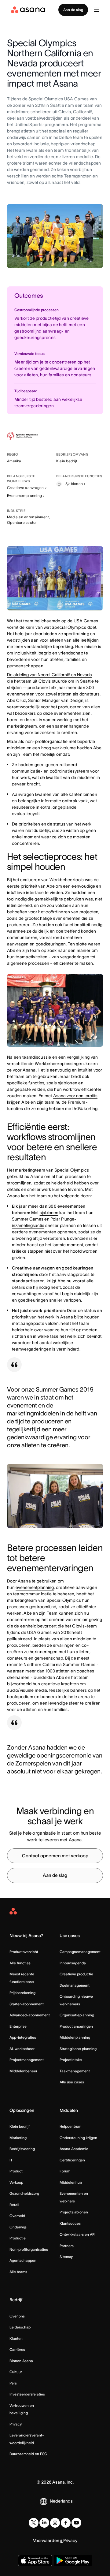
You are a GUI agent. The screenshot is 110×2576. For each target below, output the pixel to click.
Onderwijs (18, 2227)
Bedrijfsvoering (22, 2149)
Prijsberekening (22, 1993)
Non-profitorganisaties (29, 2249)
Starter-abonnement (27, 2004)
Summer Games (28, 1219)
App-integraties (23, 2037)
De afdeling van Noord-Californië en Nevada (50, 675)
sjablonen (49, 1213)
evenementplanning (35, 1587)
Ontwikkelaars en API (77, 2234)
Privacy (16, 2424)
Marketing (18, 2138)
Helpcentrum (70, 2126)
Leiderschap (20, 2327)
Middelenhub (71, 2182)
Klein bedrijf (20, 2126)
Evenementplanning (24, 496)
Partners (67, 2246)
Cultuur (16, 2372)
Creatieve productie (76, 1974)
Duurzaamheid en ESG (28, 2454)
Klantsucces (70, 2223)
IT (11, 2160)
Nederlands (61, 2501)
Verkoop (16, 2182)
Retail (14, 2205)
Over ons (17, 2316)
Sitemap (66, 2257)
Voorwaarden (46, 2541)
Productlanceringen (76, 2026)
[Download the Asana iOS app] (35, 2561)
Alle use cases (72, 2082)
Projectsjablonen (74, 2212)
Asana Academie (74, 2149)
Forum (65, 2171)
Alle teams (18, 2272)
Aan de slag (73, 10)
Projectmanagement (27, 2060)
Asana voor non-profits (75, 1096)
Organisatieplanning (77, 2015)
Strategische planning (78, 2049)
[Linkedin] (44, 2523)
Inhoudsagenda (73, 1963)
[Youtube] (76, 2523)
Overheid (17, 2216)
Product (16, 2171)
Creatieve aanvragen (26, 488)
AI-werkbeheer (22, 2049)
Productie (18, 2238)
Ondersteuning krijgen (78, 2138)
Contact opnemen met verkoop (55, 1856)
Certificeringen (72, 2160)
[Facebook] (66, 2523)
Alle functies (20, 1963)
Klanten (16, 2338)
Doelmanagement (75, 1985)
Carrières (17, 2349)
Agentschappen (23, 2260)
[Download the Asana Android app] (73, 2561)
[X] (34, 2523)
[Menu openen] (97, 10)
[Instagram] (55, 2523)
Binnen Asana (21, 2361)
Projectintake (71, 2060)
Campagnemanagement (80, 1952)
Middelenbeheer (23, 2071)
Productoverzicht (24, 1952)
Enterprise (18, 2026)
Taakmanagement (75, 2071)
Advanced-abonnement (30, 2015)
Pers (13, 2383)
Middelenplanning (75, 2037)
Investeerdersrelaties (27, 2394)
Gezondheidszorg (24, 2193)
